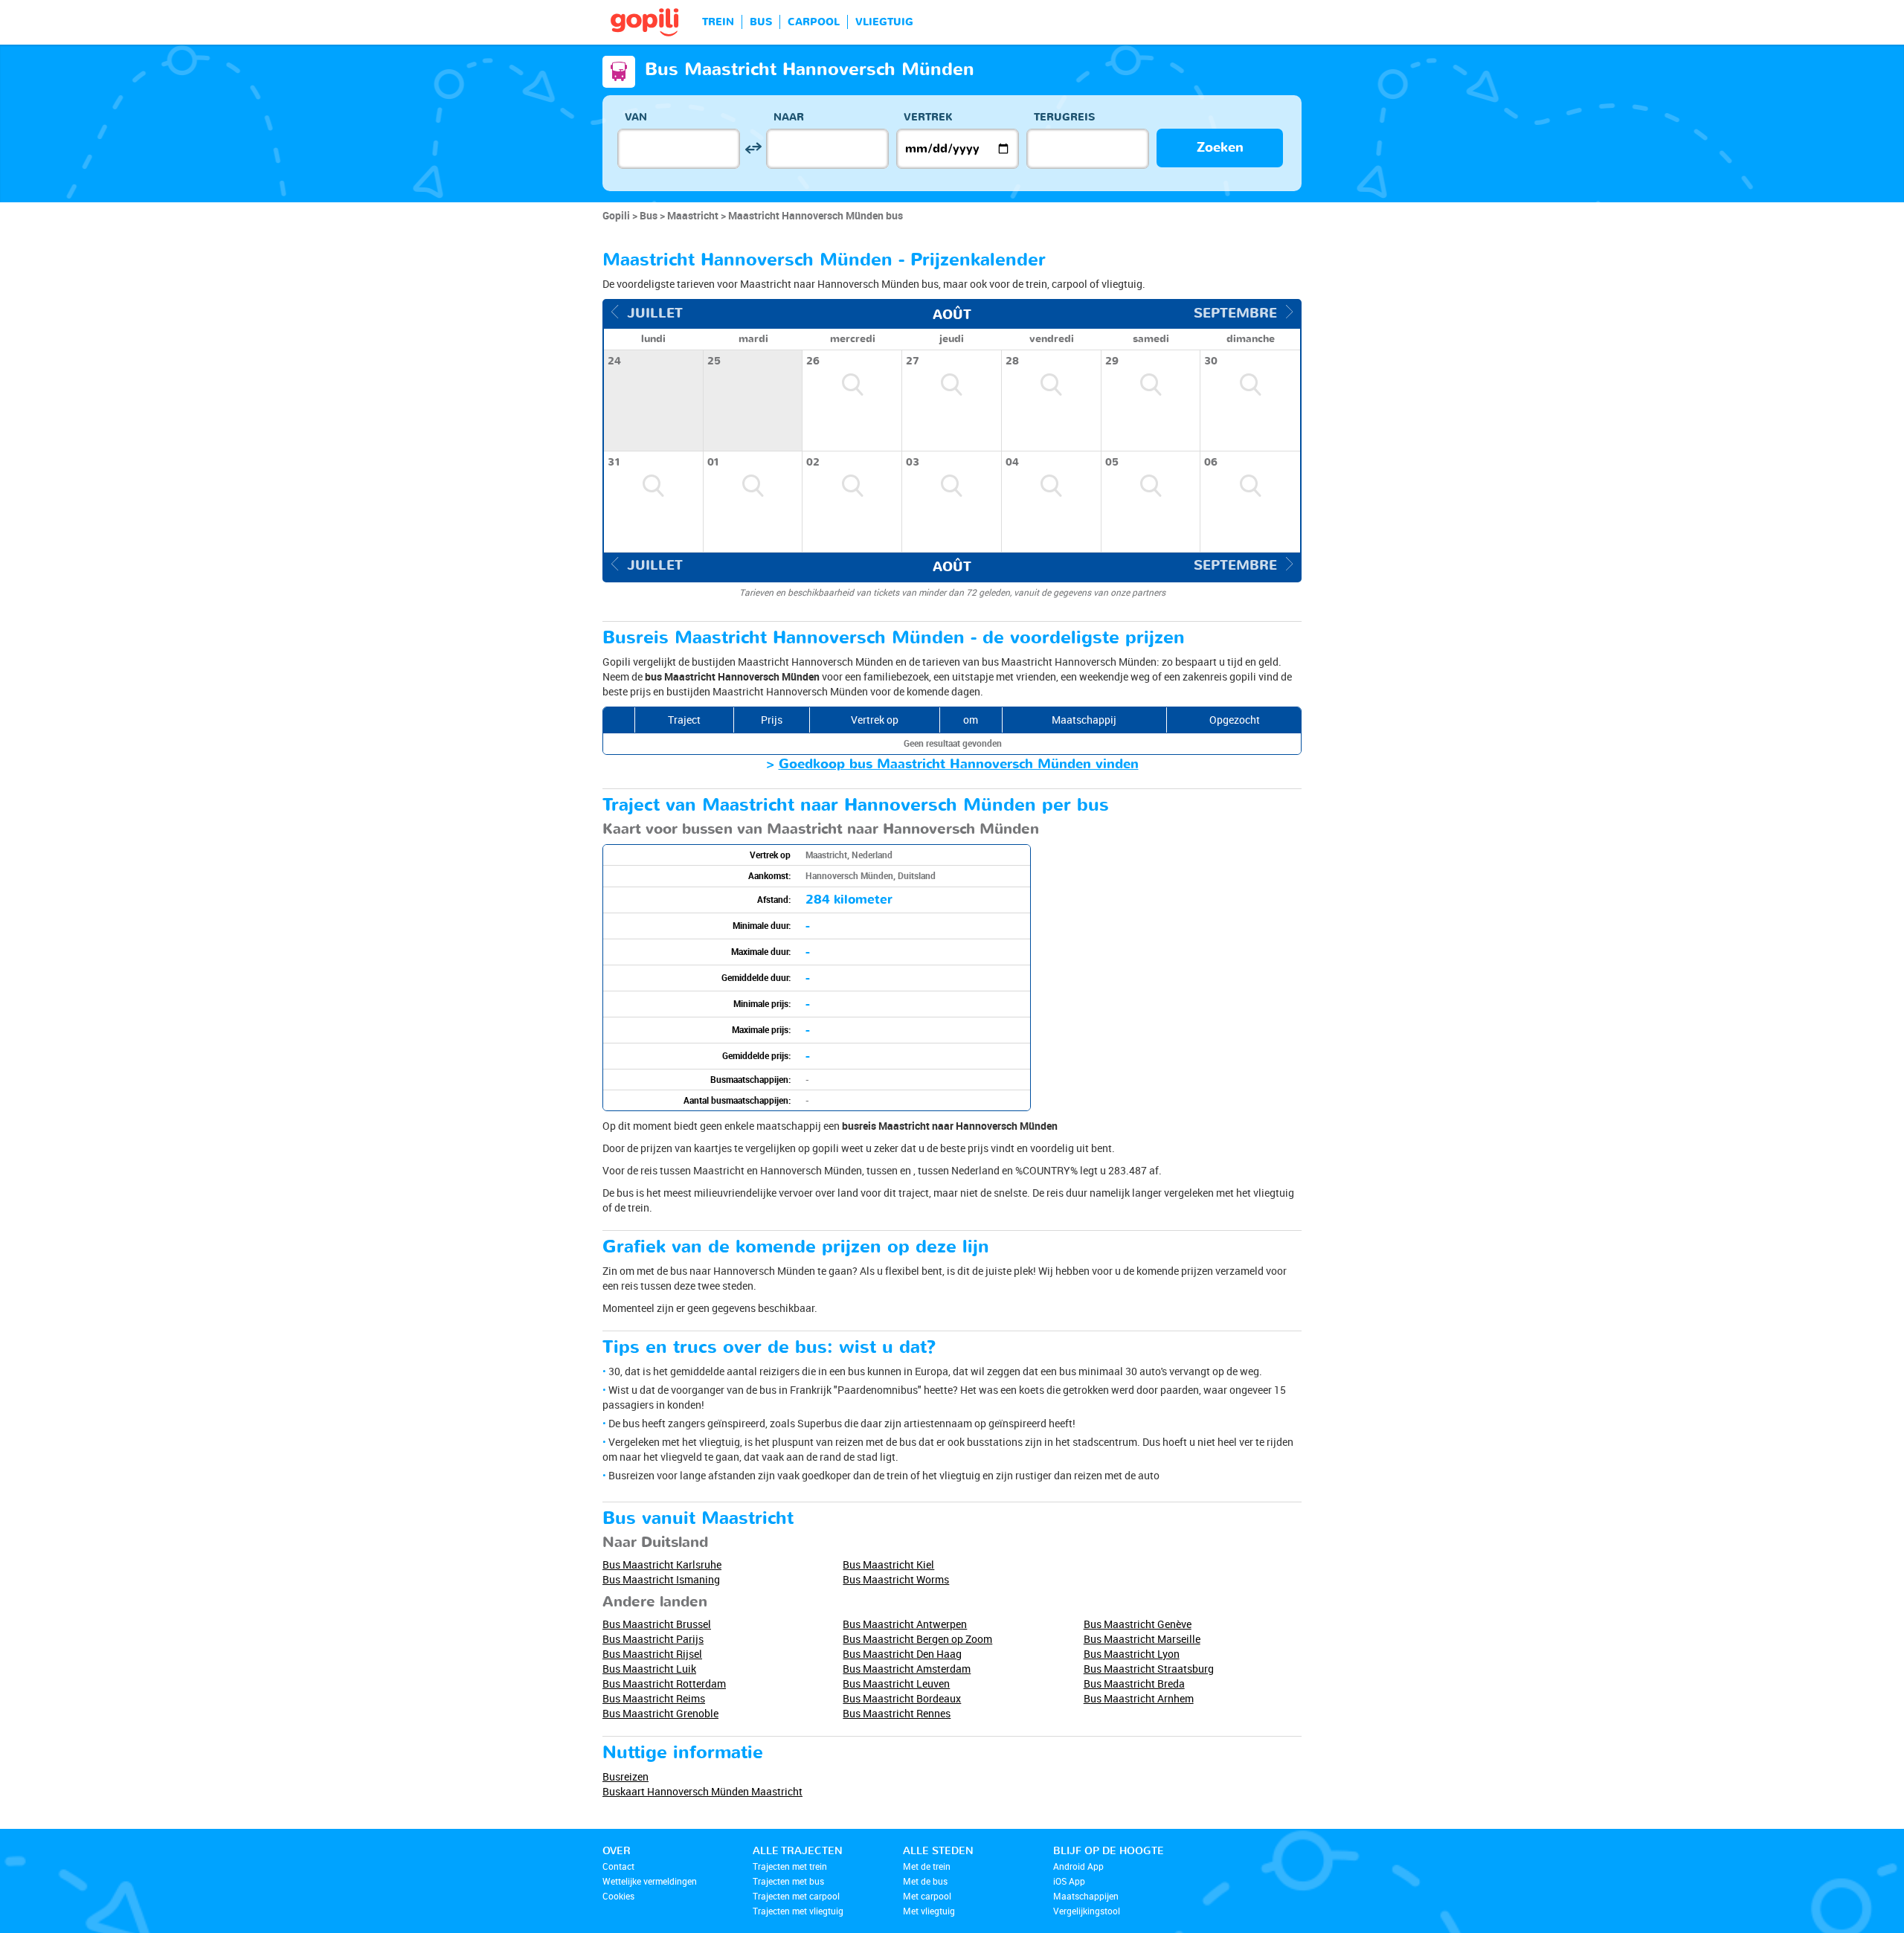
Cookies (618, 1896)
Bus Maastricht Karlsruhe (662, 1564)
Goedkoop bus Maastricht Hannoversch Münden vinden (959, 764)
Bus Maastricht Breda (1134, 1683)
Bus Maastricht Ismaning (661, 1579)
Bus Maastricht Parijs (653, 1639)
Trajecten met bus (788, 1881)
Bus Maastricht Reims (654, 1698)
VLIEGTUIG (884, 22)
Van (636, 117)
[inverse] (753, 148)
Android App (1078, 1866)
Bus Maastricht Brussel (657, 1624)
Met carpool (927, 1896)
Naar (789, 117)
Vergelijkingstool (1087, 1911)
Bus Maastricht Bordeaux (902, 1698)
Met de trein (927, 1866)
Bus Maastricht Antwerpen (905, 1624)
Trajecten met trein (790, 1866)
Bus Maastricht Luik (649, 1669)
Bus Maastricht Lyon (1132, 1654)
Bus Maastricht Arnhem (1139, 1698)
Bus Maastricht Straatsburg (1149, 1669)
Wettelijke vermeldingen (650, 1881)
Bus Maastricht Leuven (896, 1683)
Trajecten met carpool (796, 1896)
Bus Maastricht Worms (896, 1579)
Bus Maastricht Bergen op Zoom (917, 1639)
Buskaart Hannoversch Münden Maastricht (702, 1791)
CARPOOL (814, 22)
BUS (761, 22)
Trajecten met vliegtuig (798, 1911)
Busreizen (625, 1776)
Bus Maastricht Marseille (1142, 1639)
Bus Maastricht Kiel (888, 1564)
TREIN (718, 22)
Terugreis (1064, 117)
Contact (618, 1866)
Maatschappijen (1086, 1896)
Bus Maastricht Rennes (897, 1713)
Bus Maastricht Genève (1138, 1624)
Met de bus (925, 1881)
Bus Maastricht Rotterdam (664, 1683)
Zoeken (1220, 148)
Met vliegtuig (929, 1911)
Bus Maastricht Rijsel (652, 1654)
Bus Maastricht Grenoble (660, 1713)
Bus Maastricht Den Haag (902, 1654)
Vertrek (928, 117)
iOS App (1069, 1881)
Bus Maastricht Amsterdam (907, 1669)
